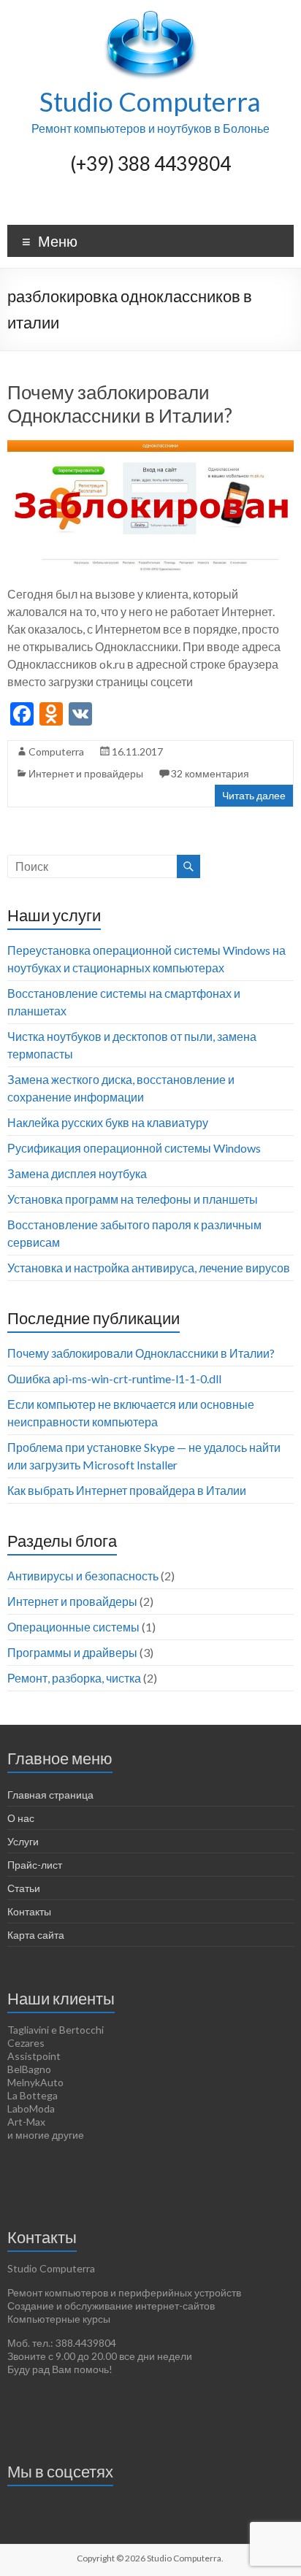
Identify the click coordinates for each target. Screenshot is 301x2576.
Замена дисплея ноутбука (77, 1173)
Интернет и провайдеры (86, 773)
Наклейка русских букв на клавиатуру (108, 1122)
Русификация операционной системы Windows (134, 1148)
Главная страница (50, 1795)
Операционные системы (73, 1627)
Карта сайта (36, 1935)
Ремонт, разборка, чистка (74, 1678)
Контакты (29, 1911)
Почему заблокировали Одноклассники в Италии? (120, 404)
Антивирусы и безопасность (83, 1576)
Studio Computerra (150, 101)
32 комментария (210, 773)
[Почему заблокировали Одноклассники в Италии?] (150, 447)
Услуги (23, 1841)
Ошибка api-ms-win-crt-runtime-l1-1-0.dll (114, 1379)
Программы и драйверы (72, 1652)
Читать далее (254, 795)
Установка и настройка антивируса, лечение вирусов (149, 1268)
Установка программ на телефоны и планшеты (133, 1199)
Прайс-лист (35, 1865)
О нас (21, 1818)
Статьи (24, 1888)
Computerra (56, 751)
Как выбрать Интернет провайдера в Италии (127, 1490)
